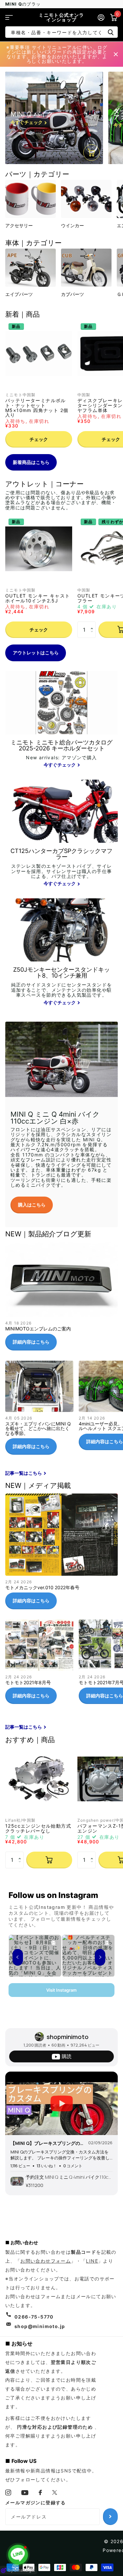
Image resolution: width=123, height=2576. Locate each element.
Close (116, 54)
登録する (110, 2516)
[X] (55, 2492)
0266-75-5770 (34, 2317)
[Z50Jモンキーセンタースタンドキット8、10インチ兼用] (61, 987)
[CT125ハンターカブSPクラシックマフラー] (61, 868)
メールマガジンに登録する (36, 2503)
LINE (92, 2261)
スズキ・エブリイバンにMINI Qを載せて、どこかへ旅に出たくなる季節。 (39, 1410)
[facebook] (41, 2492)
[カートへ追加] (49, 1860)
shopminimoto (68, 2037)
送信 (111, 32)
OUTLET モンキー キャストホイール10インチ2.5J (38, 598)
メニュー (9, 17)
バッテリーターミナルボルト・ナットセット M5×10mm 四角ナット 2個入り (37, 408)
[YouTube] (25, 2493)
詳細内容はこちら (31, 1342)
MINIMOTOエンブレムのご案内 (61, 1299)
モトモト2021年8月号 (39, 1664)
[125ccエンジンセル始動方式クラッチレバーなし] (39, 1779)
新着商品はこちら (31, 462)
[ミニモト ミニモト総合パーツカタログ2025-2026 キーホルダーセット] (61, 754)
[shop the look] (92, 153)
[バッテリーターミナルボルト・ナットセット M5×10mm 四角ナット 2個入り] (39, 353)
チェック (39, 439)
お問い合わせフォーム (46, 2261)
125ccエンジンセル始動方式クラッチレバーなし (38, 1828)
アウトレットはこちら (36, 653)
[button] (93, 624)
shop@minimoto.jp (40, 2326)
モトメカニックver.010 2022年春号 (61, 1554)
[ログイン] (101, 17)
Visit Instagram (61, 1990)
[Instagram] (8, 2492)
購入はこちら (32, 1205)
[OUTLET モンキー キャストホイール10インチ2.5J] (39, 549)
